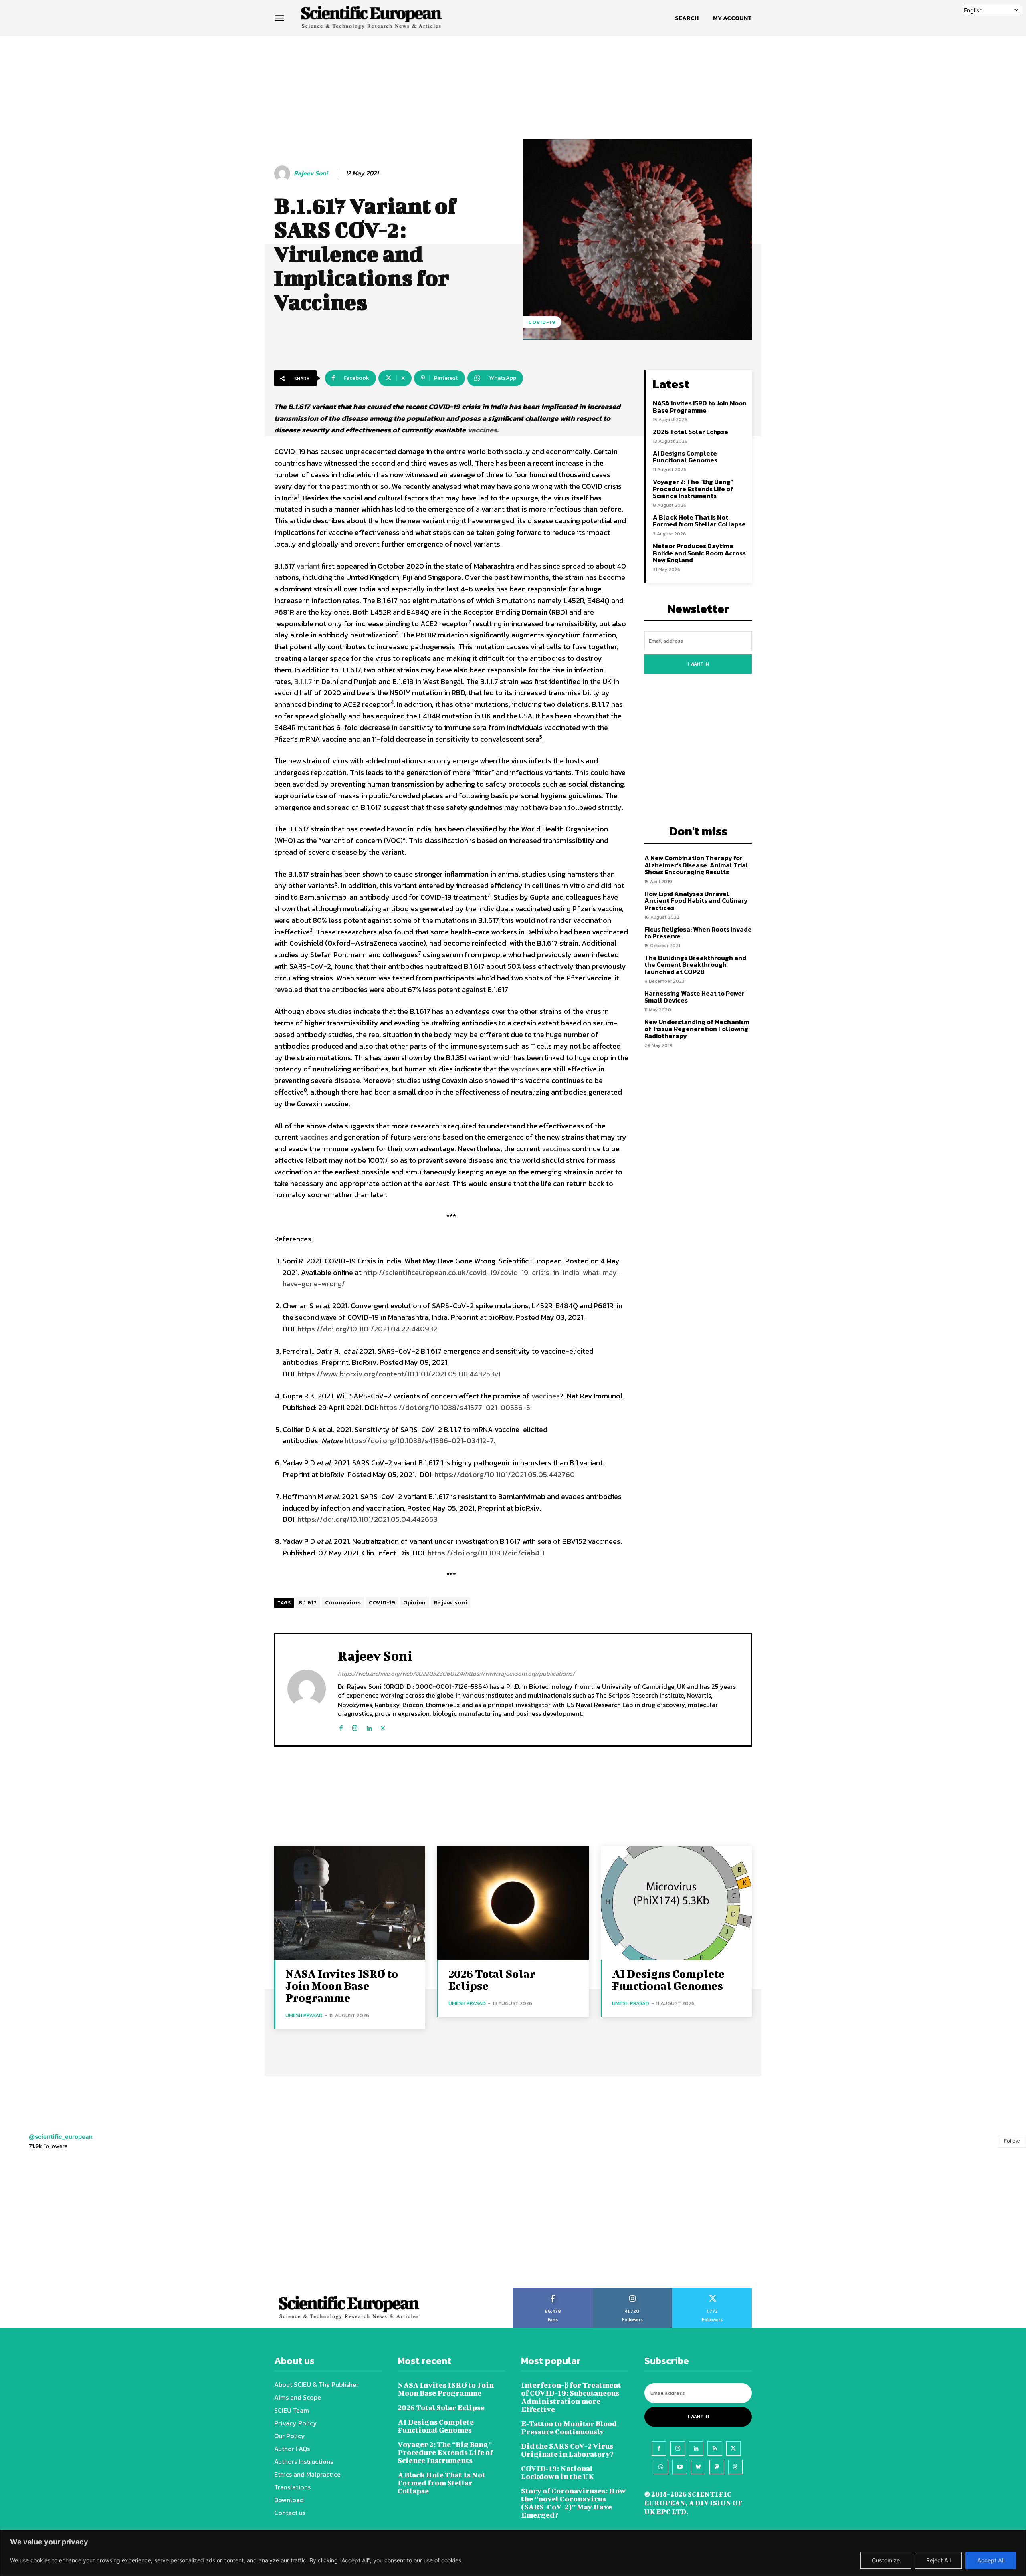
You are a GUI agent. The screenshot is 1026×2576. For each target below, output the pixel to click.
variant (308, 566)
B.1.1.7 (303, 681)
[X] (383, 1726)
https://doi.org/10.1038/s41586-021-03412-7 (419, 1441)
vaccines (482, 430)
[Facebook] (341, 1726)
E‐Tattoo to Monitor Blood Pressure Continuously (569, 2428)
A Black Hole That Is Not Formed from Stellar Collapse (700, 521)
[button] (687, 18)
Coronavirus (343, 1603)
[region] (513, 2553)
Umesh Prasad (304, 2015)
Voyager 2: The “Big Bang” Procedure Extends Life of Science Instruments (693, 489)
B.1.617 (308, 1603)
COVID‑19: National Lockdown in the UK (557, 2472)
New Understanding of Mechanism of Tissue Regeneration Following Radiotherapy (697, 1029)
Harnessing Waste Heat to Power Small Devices (695, 997)
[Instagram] (355, 1726)
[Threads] (735, 2467)
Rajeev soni (451, 1603)
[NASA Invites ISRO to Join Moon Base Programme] (350, 1903)
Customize (886, 2560)
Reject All (938, 2560)
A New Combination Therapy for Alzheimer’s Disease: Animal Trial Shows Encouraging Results (696, 865)
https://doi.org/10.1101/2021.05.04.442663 (368, 1519)
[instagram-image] (64, 2224)
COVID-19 (542, 322)
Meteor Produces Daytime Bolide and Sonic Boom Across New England (699, 553)
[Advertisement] (513, 67)
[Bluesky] (698, 2467)
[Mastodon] (717, 2467)
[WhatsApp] (661, 2467)
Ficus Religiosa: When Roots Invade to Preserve (698, 933)
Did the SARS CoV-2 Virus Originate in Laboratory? (567, 2450)
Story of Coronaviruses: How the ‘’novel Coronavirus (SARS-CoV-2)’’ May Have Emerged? (573, 2503)
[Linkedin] (369, 1726)
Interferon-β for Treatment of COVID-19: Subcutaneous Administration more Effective (571, 2397)
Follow (1012, 2141)
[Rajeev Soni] (283, 173)
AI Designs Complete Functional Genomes (685, 457)
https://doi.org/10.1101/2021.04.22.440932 (367, 1329)
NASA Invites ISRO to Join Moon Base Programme (700, 407)
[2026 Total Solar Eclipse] (513, 1903)
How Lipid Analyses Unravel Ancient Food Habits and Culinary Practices (696, 901)
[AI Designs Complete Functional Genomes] (676, 1903)
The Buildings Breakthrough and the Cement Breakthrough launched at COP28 (695, 965)
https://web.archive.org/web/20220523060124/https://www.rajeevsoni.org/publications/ (456, 1673)
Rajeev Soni (311, 173)
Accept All (991, 2560)
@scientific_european (61, 2137)
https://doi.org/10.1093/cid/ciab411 (486, 1553)
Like (553, 2291)
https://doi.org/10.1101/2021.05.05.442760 (505, 1474)
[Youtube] (679, 2467)
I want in (698, 664)
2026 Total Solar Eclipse (691, 432)
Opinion (415, 1603)
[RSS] (715, 2449)
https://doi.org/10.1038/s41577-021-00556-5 (455, 1407)
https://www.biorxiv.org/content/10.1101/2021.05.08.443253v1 (399, 1374)
